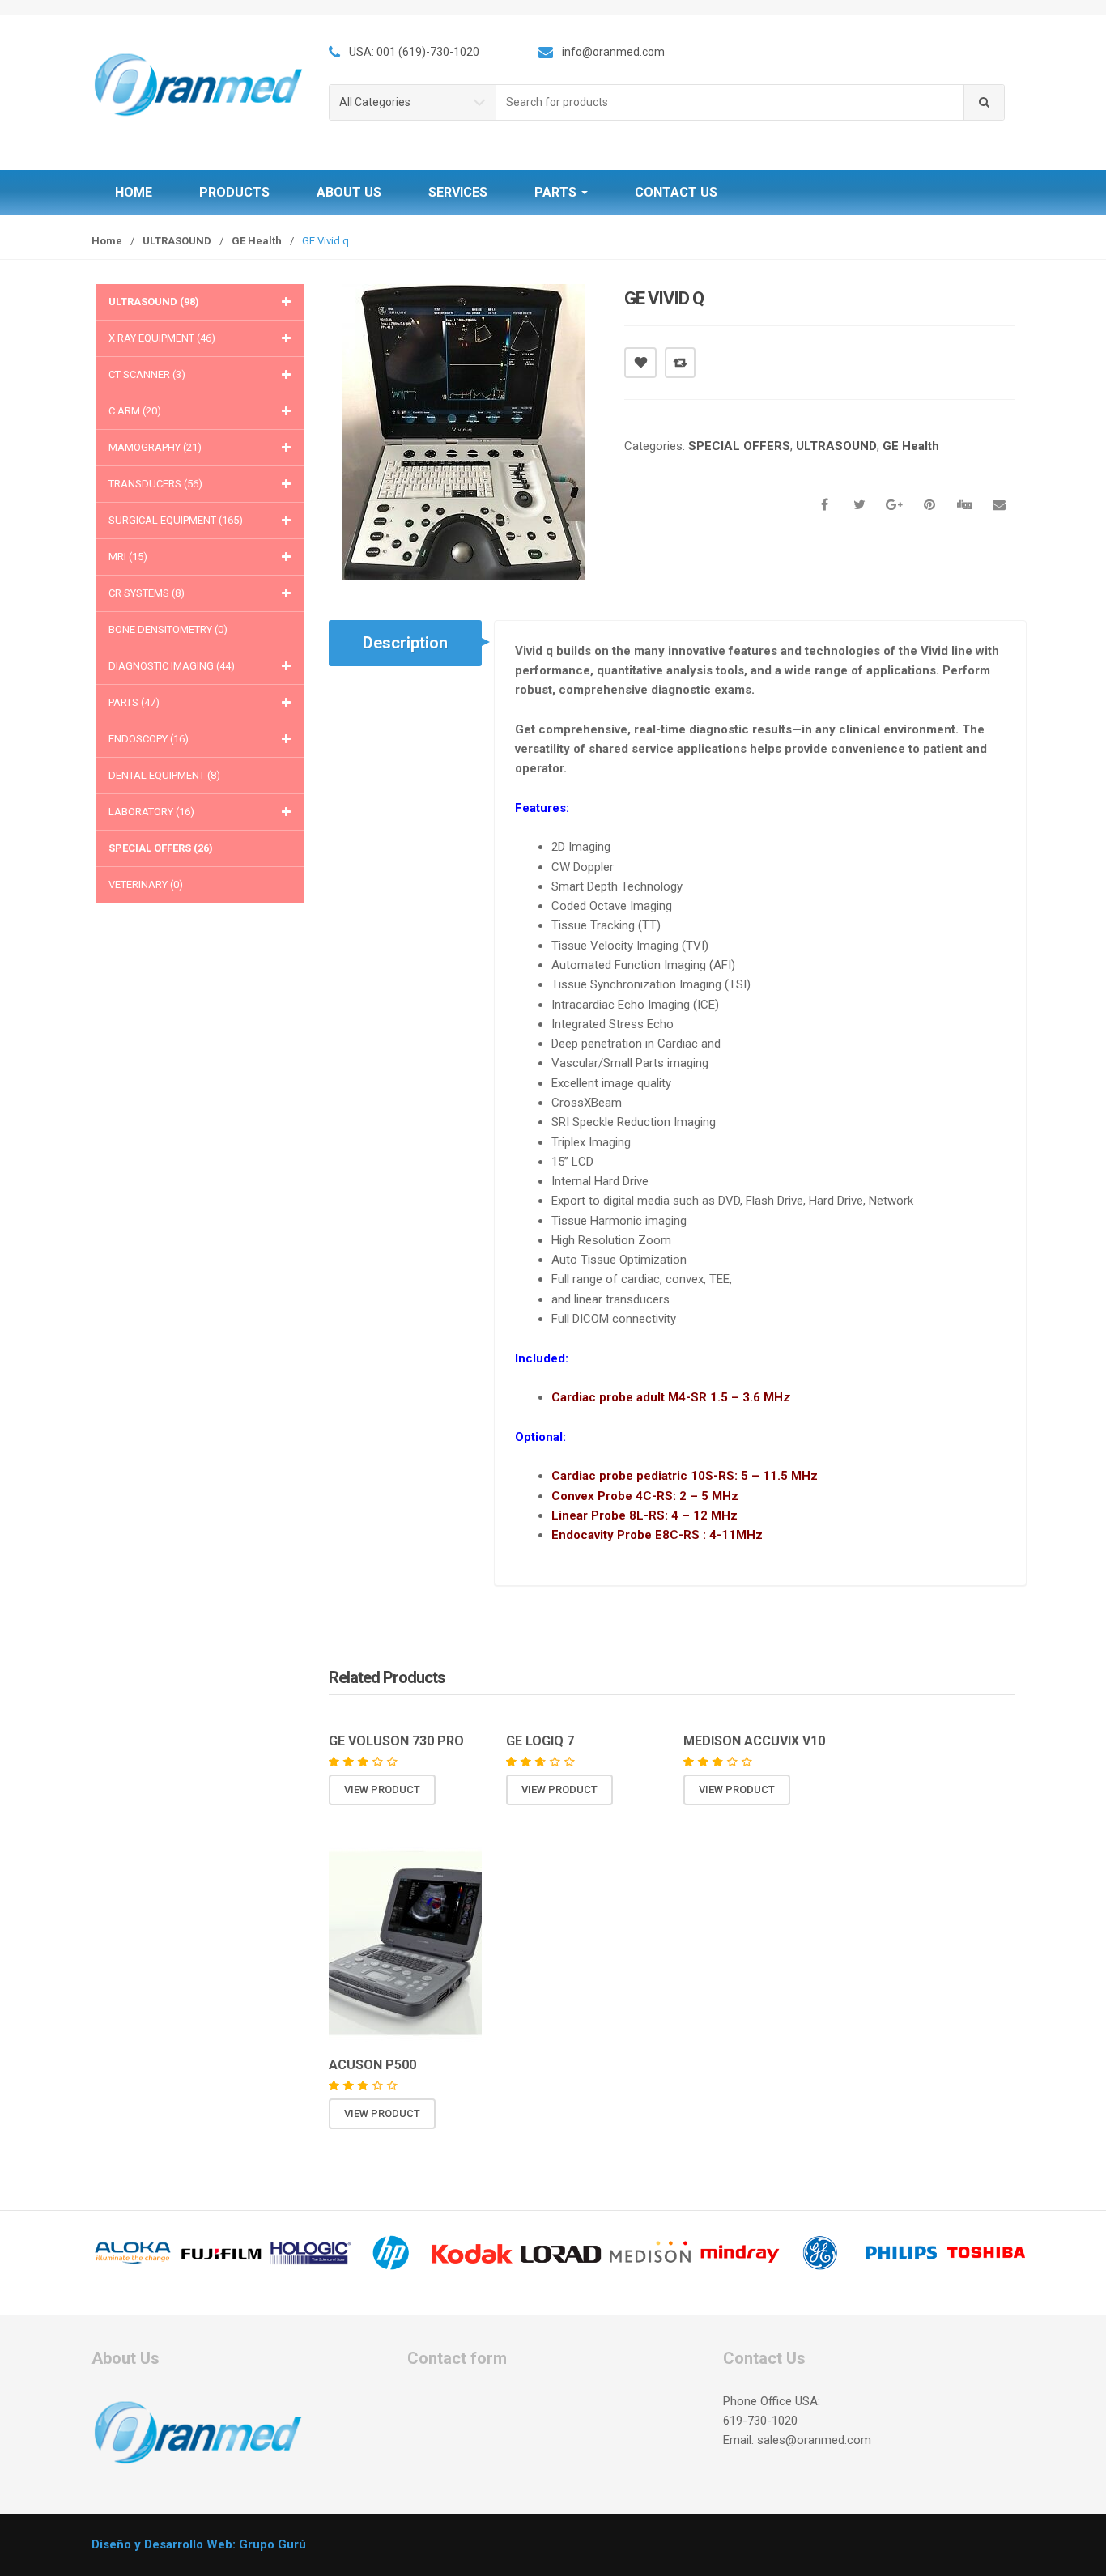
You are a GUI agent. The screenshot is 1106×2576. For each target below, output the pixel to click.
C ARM (135, 411)
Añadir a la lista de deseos (640, 363)
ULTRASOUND (177, 241)
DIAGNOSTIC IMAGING (172, 666)
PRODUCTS (234, 192)
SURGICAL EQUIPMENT (176, 520)
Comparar (680, 363)
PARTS (557, 192)
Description (405, 643)
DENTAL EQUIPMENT (164, 775)
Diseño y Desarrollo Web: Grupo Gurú (199, 2544)
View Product (382, 1790)
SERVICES (458, 192)
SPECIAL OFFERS (739, 446)
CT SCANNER (147, 374)
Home (107, 241)
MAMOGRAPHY (155, 447)
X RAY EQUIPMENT (162, 338)
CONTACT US (676, 192)
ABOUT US (349, 192)
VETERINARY (146, 884)
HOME (134, 192)
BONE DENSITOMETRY (168, 629)
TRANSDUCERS (155, 484)
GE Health (257, 241)
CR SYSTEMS (147, 593)
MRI (128, 557)
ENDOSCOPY (149, 739)
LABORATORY (151, 812)
